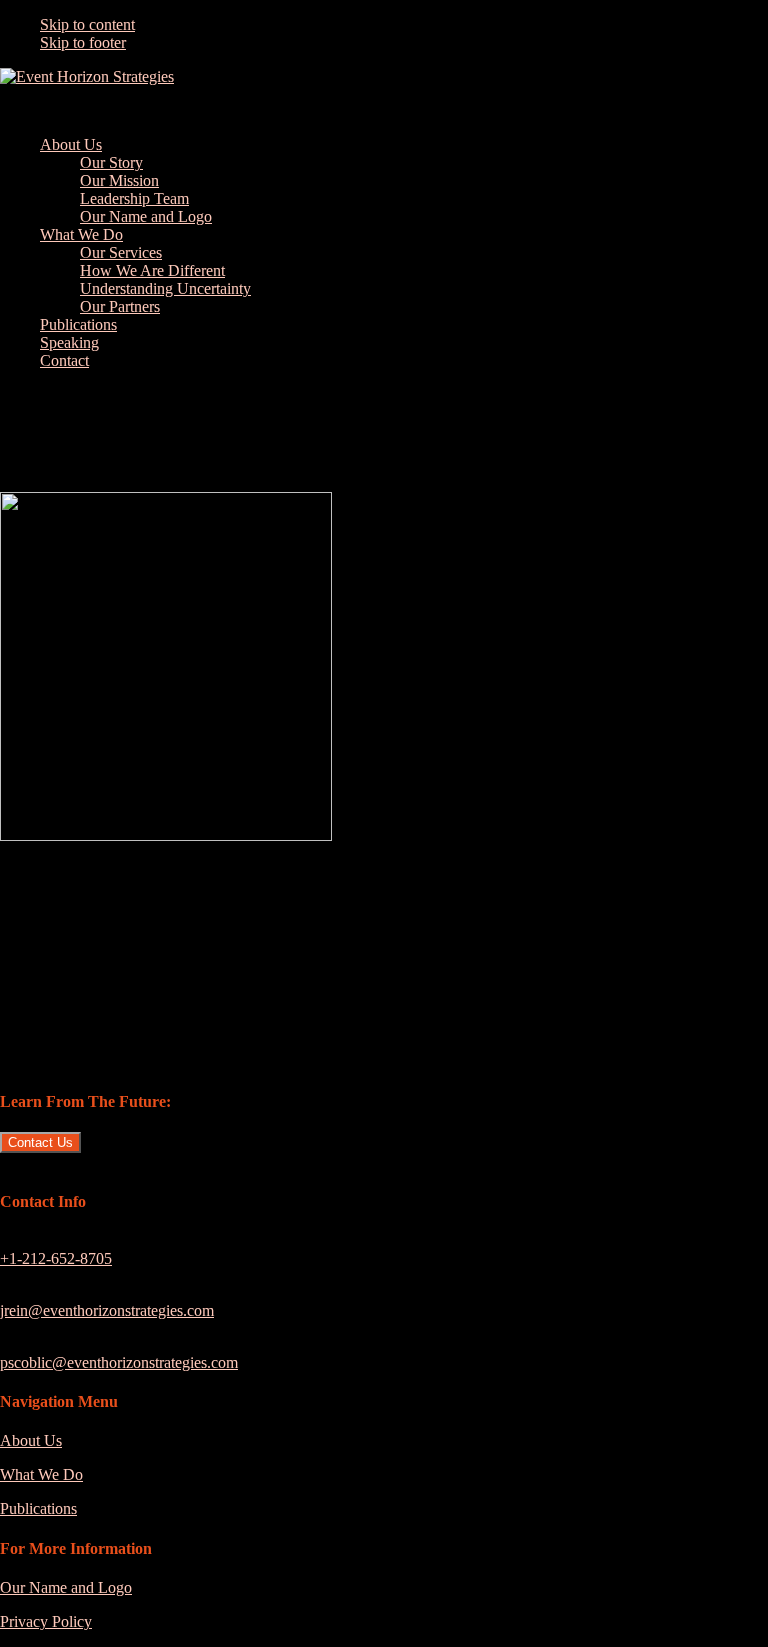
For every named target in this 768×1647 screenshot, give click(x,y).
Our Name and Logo (66, 1587)
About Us (31, 1440)
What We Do (41, 1474)
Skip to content (87, 24)
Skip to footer (83, 42)
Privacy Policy (46, 1621)
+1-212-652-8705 (56, 1258)
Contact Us (40, 1142)
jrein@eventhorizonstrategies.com (107, 1310)
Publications (38, 1508)
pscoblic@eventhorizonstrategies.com (119, 1362)
